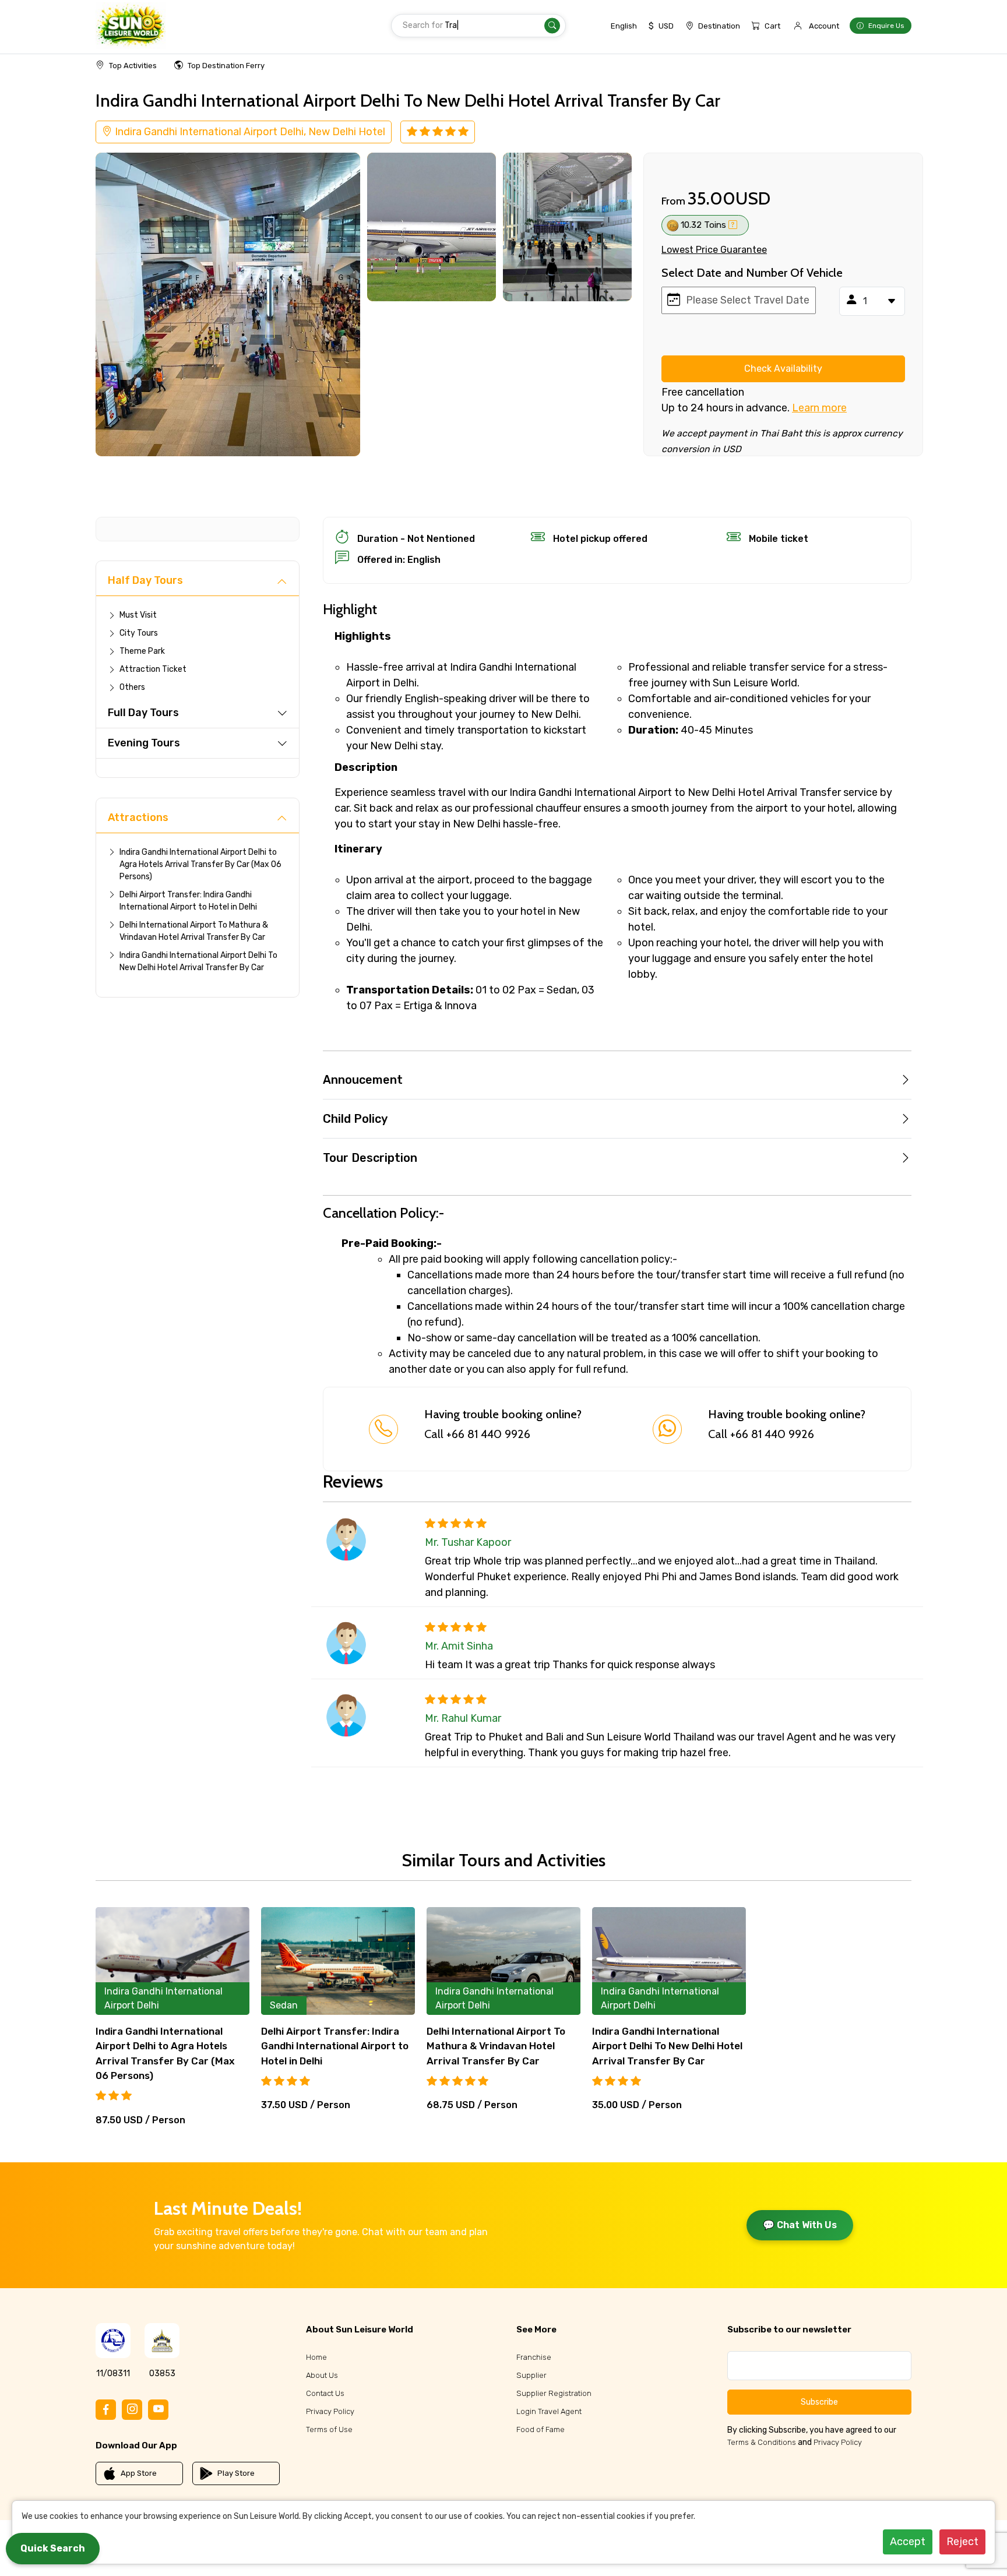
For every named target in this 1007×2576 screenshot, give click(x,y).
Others (132, 687)
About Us (322, 2375)
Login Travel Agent (549, 2411)
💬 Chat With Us (800, 2225)
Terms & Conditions (762, 2442)
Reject (962, 2542)
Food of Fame (541, 2429)
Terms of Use (329, 2429)
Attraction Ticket (153, 669)
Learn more (819, 408)
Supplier (531, 2375)
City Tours (139, 633)
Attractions (138, 817)
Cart (772, 26)
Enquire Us (886, 26)
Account (824, 26)
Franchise (534, 2357)
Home (316, 2357)
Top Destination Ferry (226, 66)
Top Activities (133, 66)
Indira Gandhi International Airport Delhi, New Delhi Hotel (249, 132)
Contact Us (325, 2393)
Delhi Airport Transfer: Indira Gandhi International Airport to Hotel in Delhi (188, 901)
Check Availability (783, 369)
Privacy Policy (330, 2411)
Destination (719, 26)
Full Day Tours (143, 713)
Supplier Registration (554, 2393)
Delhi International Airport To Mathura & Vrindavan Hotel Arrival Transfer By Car (194, 931)
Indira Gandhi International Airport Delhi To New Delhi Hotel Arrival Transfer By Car (198, 961)
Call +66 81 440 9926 (477, 1434)
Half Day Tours (145, 580)
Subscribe (819, 2402)
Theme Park (142, 651)
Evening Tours (144, 743)
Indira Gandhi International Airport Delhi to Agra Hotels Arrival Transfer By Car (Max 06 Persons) (200, 864)
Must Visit (138, 615)
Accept (908, 2542)
